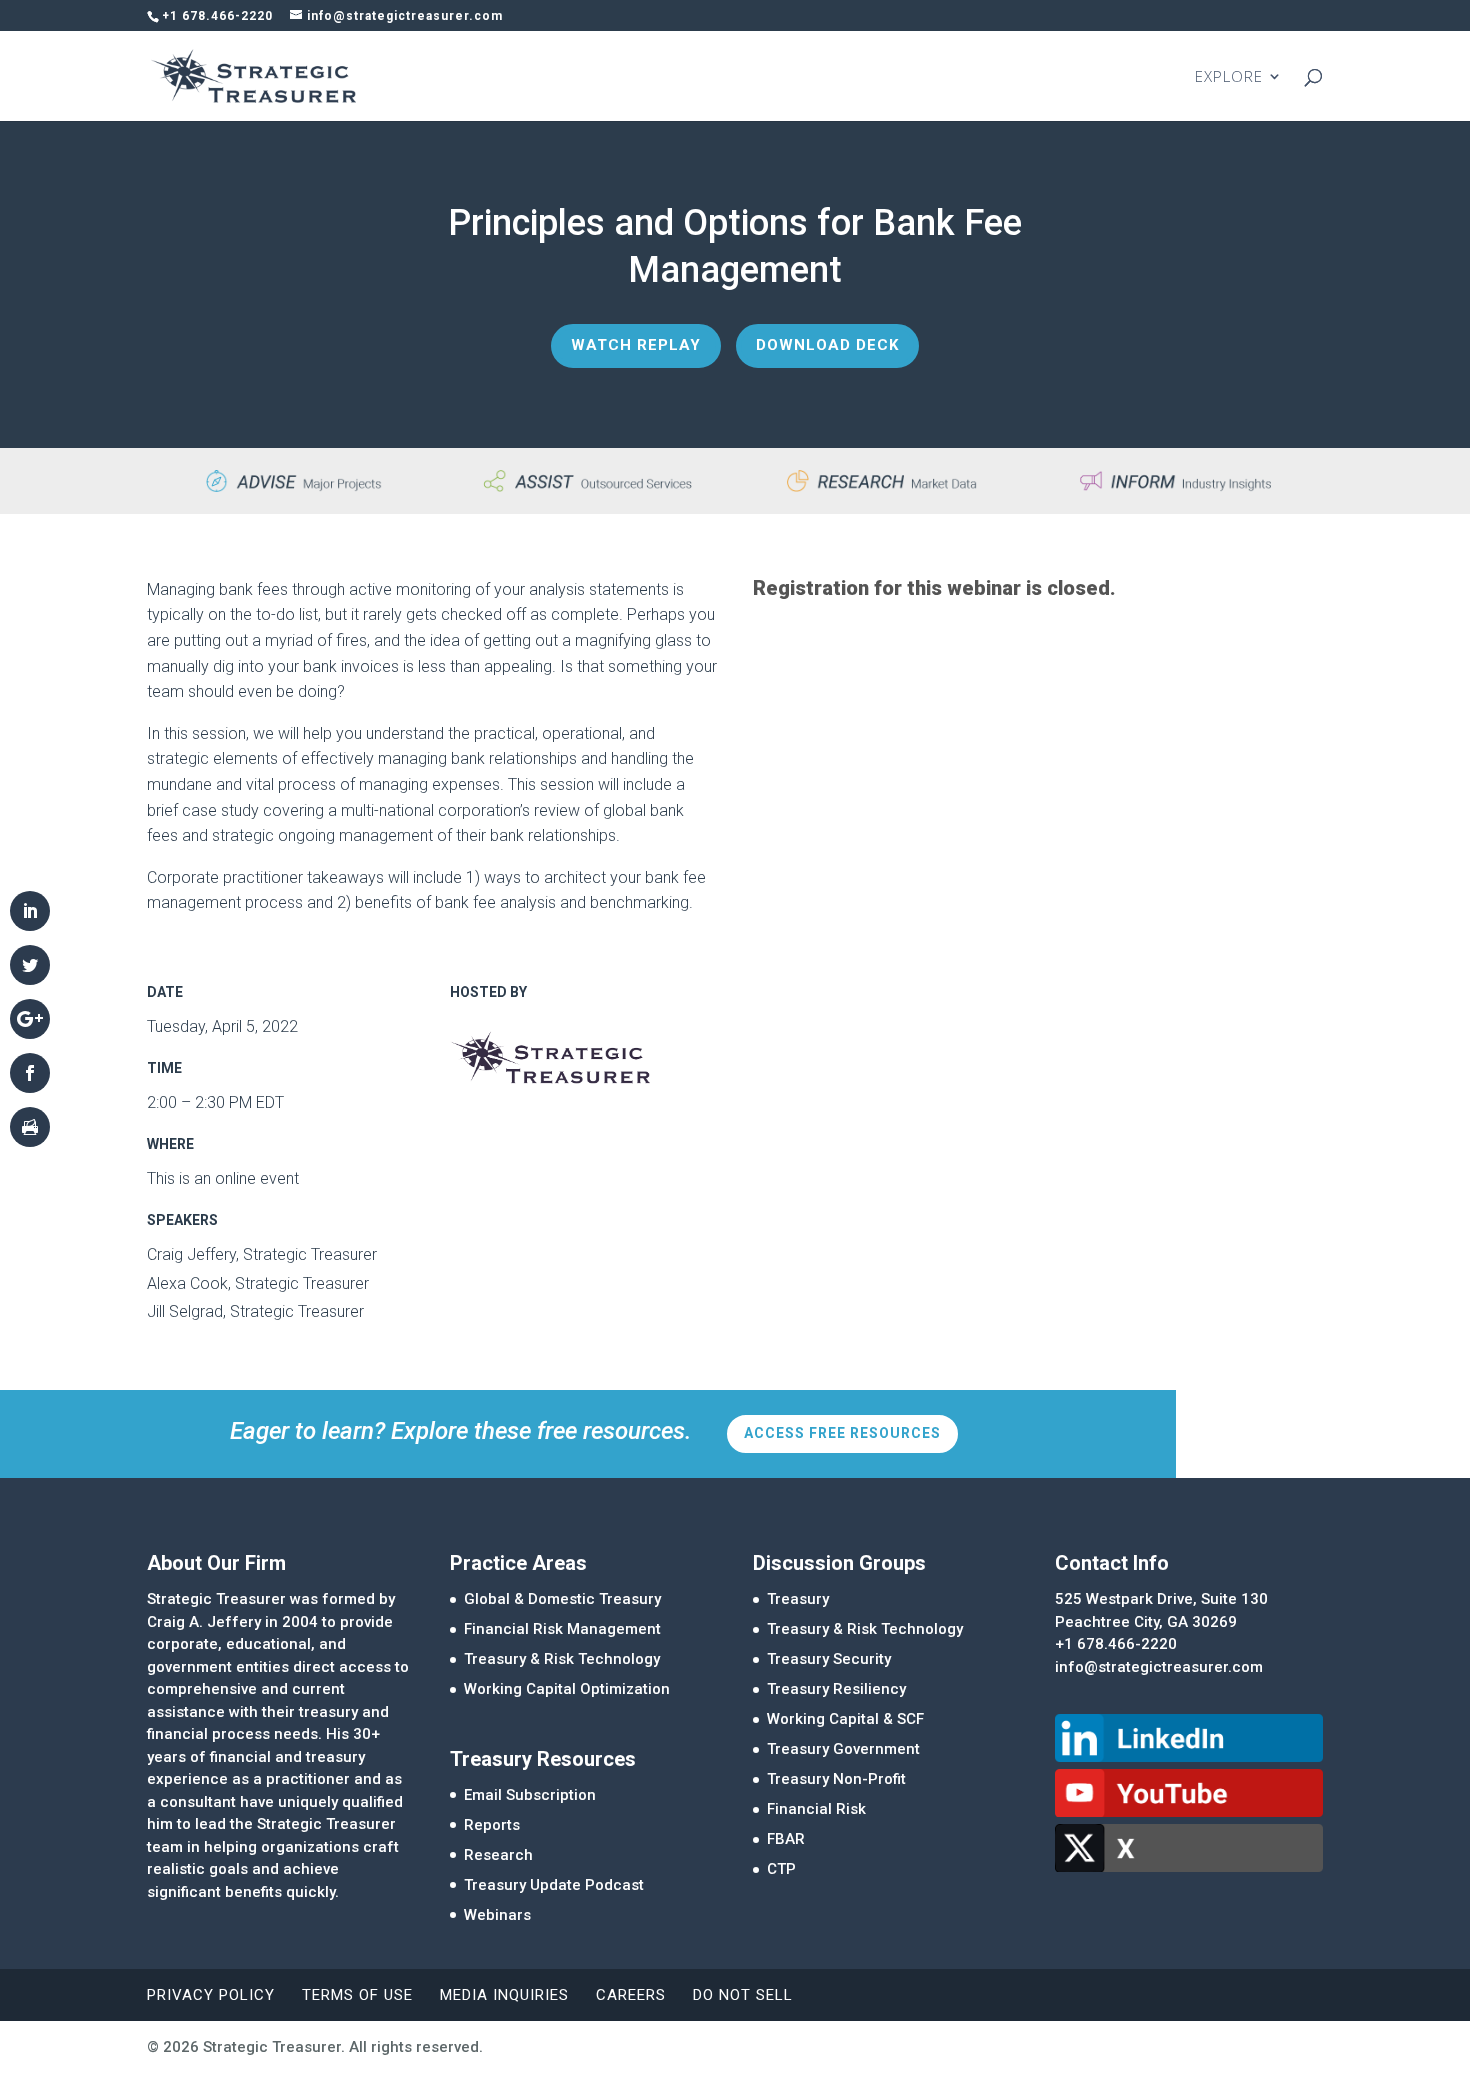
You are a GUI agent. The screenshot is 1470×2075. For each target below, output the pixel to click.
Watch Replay (636, 345)
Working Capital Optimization (567, 1689)
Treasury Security (829, 1659)
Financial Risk (816, 1809)
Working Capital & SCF (845, 1719)
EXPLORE (1229, 77)
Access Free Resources (842, 1433)
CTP (781, 1869)
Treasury (798, 1599)
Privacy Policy (211, 1995)
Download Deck (827, 345)
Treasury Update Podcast (554, 1885)
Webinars (497, 1915)
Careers (631, 1995)
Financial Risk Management (562, 1629)
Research (498, 1855)
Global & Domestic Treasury (562, 1599)
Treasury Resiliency (836, 1689)
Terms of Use (357, 1995)
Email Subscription (530, 1795)
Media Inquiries (504, 1995)
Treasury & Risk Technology (562, 1659)
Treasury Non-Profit (836, 1779)
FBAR (786, 1839)
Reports (492, 1825)
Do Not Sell (743, 1995)
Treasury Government (843, 1749)
